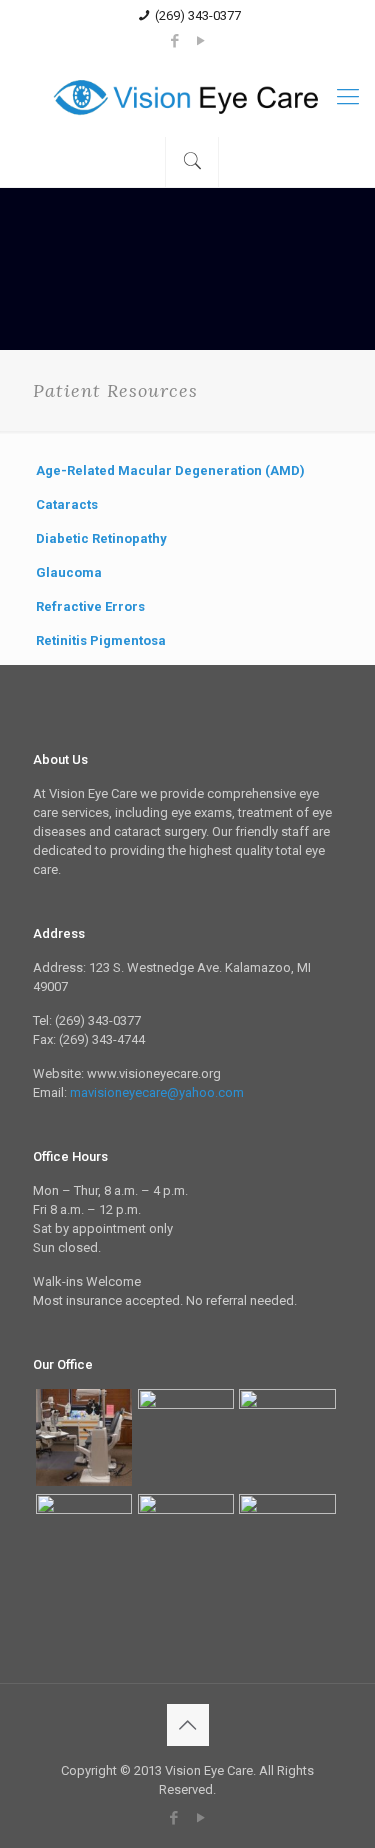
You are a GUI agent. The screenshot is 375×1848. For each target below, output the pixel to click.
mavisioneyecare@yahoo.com (157, 1092)
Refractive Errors (90, 606)
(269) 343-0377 (198, 15)
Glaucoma (69, 572)
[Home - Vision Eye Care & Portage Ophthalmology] (187, 97)
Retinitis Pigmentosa (101, 640)
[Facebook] (174, 41)
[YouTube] (200, 41)
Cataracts (67, 504)
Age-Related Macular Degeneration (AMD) (170, 470)
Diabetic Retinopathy (101, 538)
